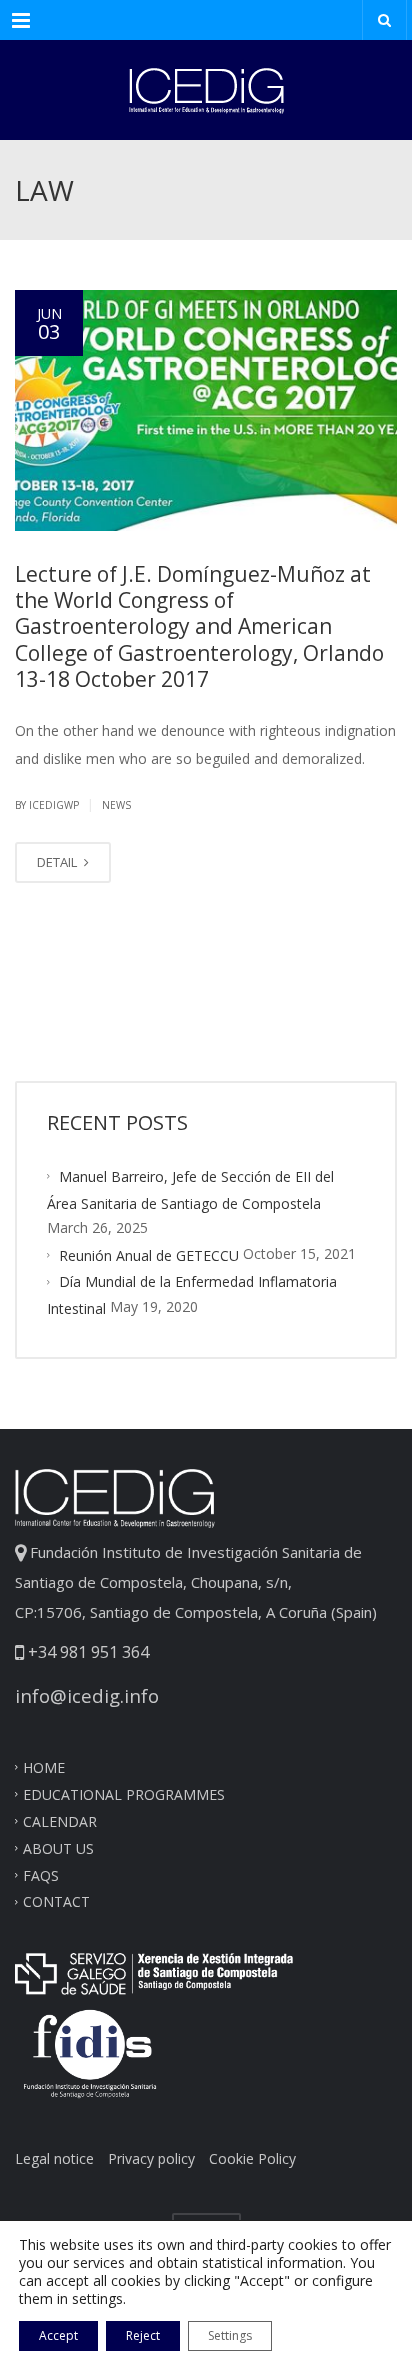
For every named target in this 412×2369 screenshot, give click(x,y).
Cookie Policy (252, 2158)
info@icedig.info (87, 1695)
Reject (143, 2335)
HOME (44, 1767)
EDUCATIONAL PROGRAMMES (124, 1794)
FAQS (41, 1874)
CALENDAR (60, 1821)
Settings (230, 2335)
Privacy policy (151, 2158)
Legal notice (54, 2158)
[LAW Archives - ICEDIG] (206, 90)
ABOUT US (58, 1847)
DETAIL (58, 862)
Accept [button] (58, 2335)
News (116, 805)
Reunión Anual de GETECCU (149, 1254)
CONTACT (56, 1901)
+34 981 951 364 (86, 1652)
